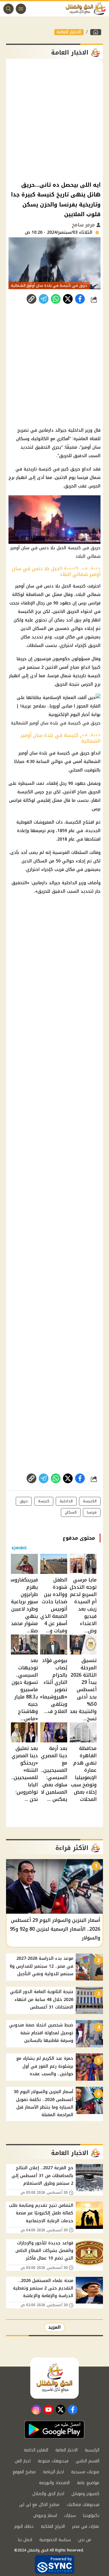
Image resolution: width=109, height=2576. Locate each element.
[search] (8, 9)
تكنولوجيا (91, 2516)
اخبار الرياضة (53, 2472)
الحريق (73, 612)
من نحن (85, 2540)
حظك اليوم (24, 2526)
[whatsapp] (31, 299)
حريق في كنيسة (73, 753)
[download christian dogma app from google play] (54, 2430)
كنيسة (79, 586)
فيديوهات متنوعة (53, 2461)
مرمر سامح (84, 225)
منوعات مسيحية (85, 2472)
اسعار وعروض (45, 2516)
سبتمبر (33, 667)
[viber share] (44, 299)
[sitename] (54, 2378)
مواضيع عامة (88, 2483)
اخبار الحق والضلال (48, 2494)
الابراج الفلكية (53, 2526)
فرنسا (53, 676)
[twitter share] (68, 299)
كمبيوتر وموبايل (85, 2494)
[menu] (21, 9)
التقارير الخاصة (36, 2450)
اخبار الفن (23, 2461)
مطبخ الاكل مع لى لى (39, 2505)
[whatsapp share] (56, 299)
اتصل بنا (25, 2540)
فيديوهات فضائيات (83, 2505)
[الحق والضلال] (96, 32)
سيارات (70, 2516)
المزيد (54, 2327)
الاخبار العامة (69, 32)
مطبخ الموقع (24, 2472)
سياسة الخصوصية (55, 2540)
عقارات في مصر (86, 2526)
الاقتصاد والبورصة (54, 2483)
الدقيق (59, 891)
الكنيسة (26, 612)
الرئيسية (92, 2450)
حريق (24, 1501)
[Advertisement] (54, 119)
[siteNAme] (87, 9)
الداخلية (69, 883)
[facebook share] (80, 299)
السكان (39, 629)
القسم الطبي (88, 2461)
